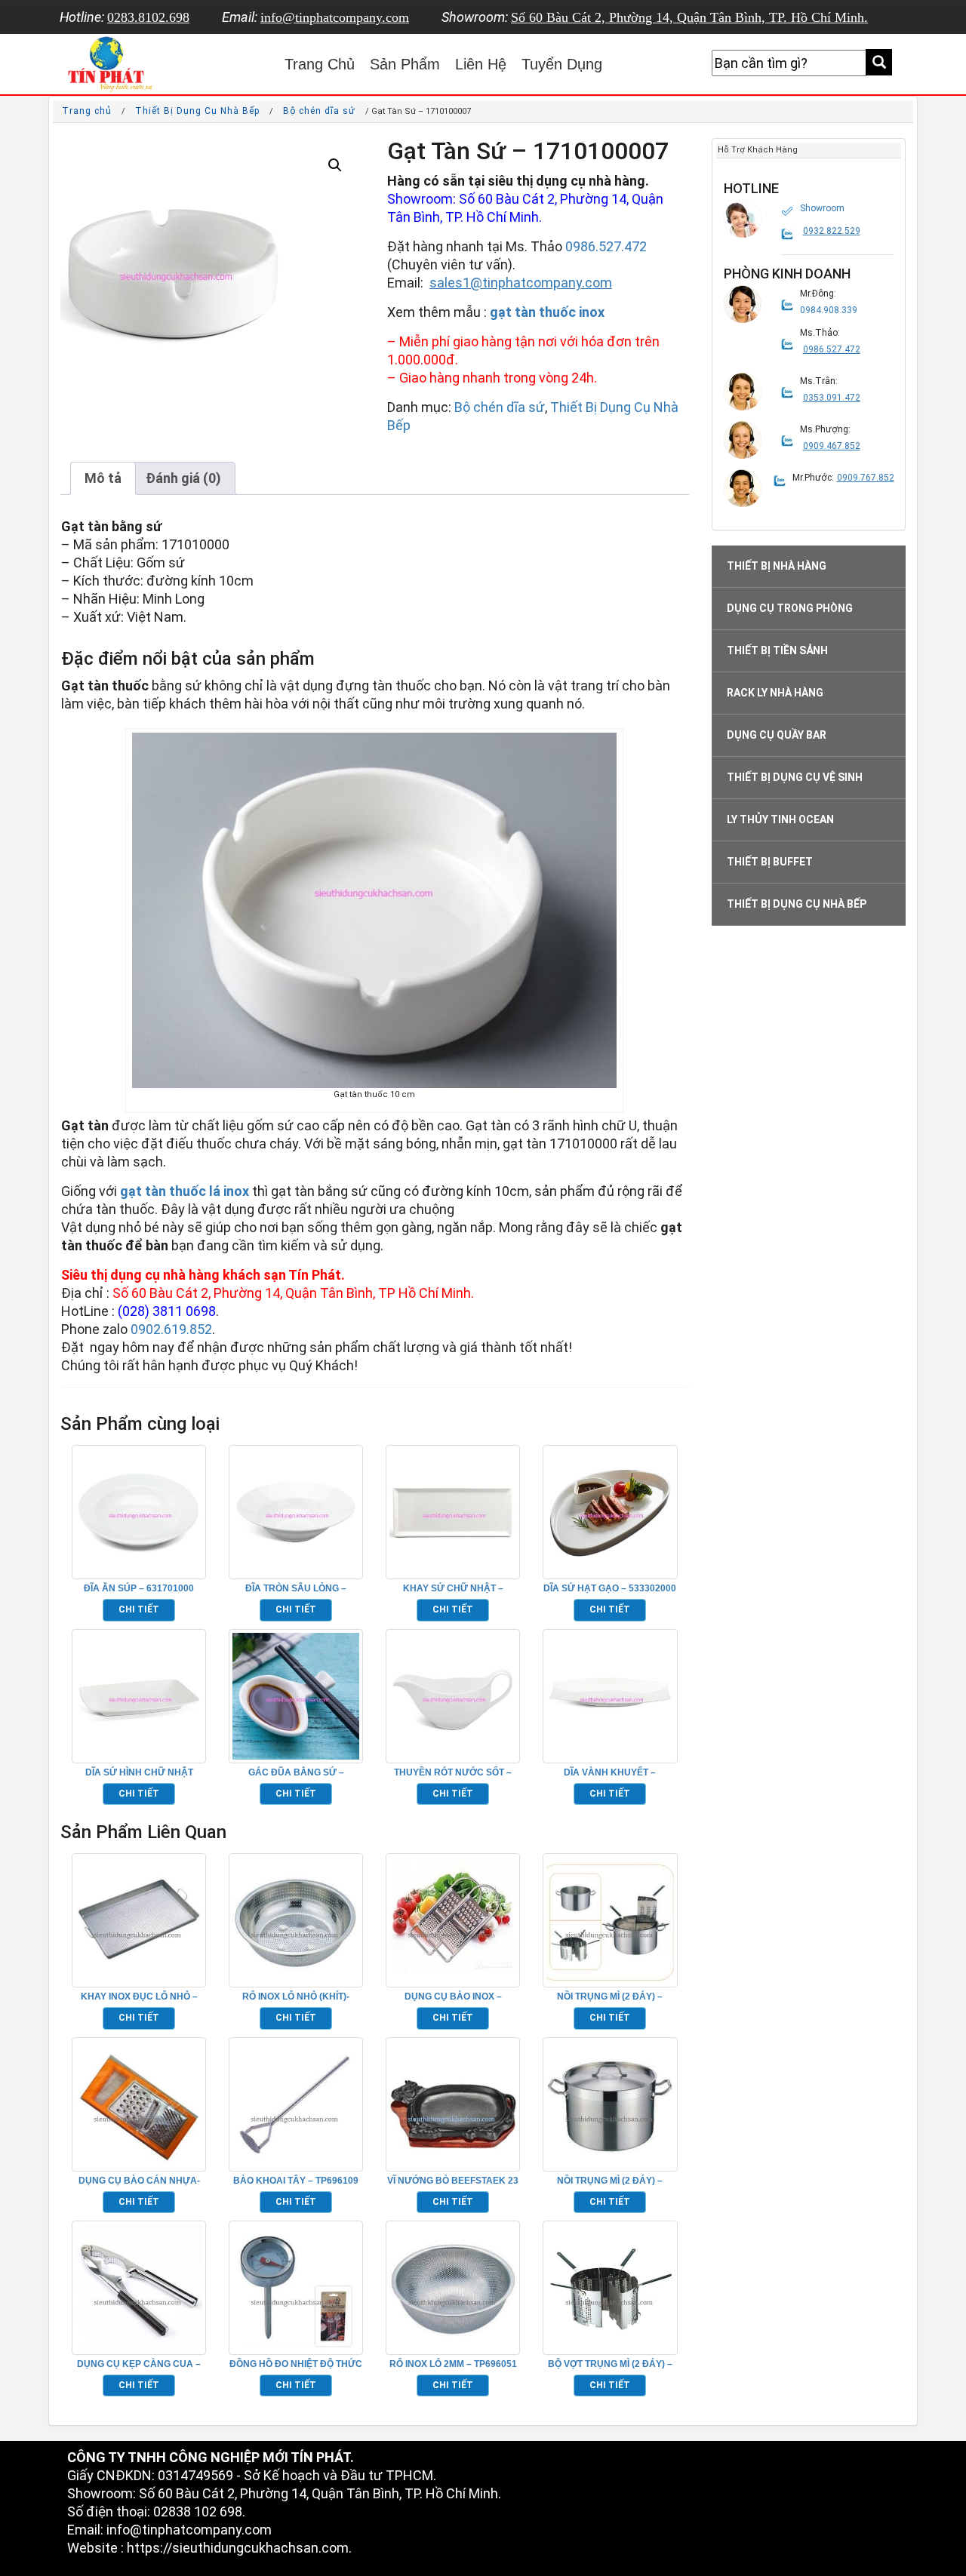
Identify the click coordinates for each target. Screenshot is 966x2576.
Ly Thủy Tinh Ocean (780, 819)
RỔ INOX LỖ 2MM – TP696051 (453, 2364)
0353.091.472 (832, 398)
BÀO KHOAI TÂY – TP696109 (296, 2181)
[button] (335, 165)
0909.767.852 (866, 478)
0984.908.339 (829, 310)
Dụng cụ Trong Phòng (790, 608)
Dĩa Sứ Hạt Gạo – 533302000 (610, 1588)
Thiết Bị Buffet (770, 862)
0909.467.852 (832, 446)
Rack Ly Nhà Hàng (775, 693)
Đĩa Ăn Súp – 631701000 (139, 1588)
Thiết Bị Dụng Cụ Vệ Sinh (795, 777)
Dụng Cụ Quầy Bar (777, 735)
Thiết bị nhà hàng (777, 566)
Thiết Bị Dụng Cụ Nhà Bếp (197, 111)
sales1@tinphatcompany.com (521, 283)
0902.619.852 (171, 1329)
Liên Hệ (481, 64)
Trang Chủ (320, 64)
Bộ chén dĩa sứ (319, 111)
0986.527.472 (606, 246)
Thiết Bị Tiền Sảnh (777, 650)
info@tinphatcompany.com (335, 17)
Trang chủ (87, 111)
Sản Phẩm (405, 64)
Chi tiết (139, 1609)
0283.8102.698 (148, 17)
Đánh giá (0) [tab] (183, 478)
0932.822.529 (832, 231)
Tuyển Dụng (562, 64)
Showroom (822, 208)
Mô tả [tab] (103, 478)
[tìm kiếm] (879, 62)
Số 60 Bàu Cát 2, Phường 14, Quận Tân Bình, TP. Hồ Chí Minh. (689, 17)
